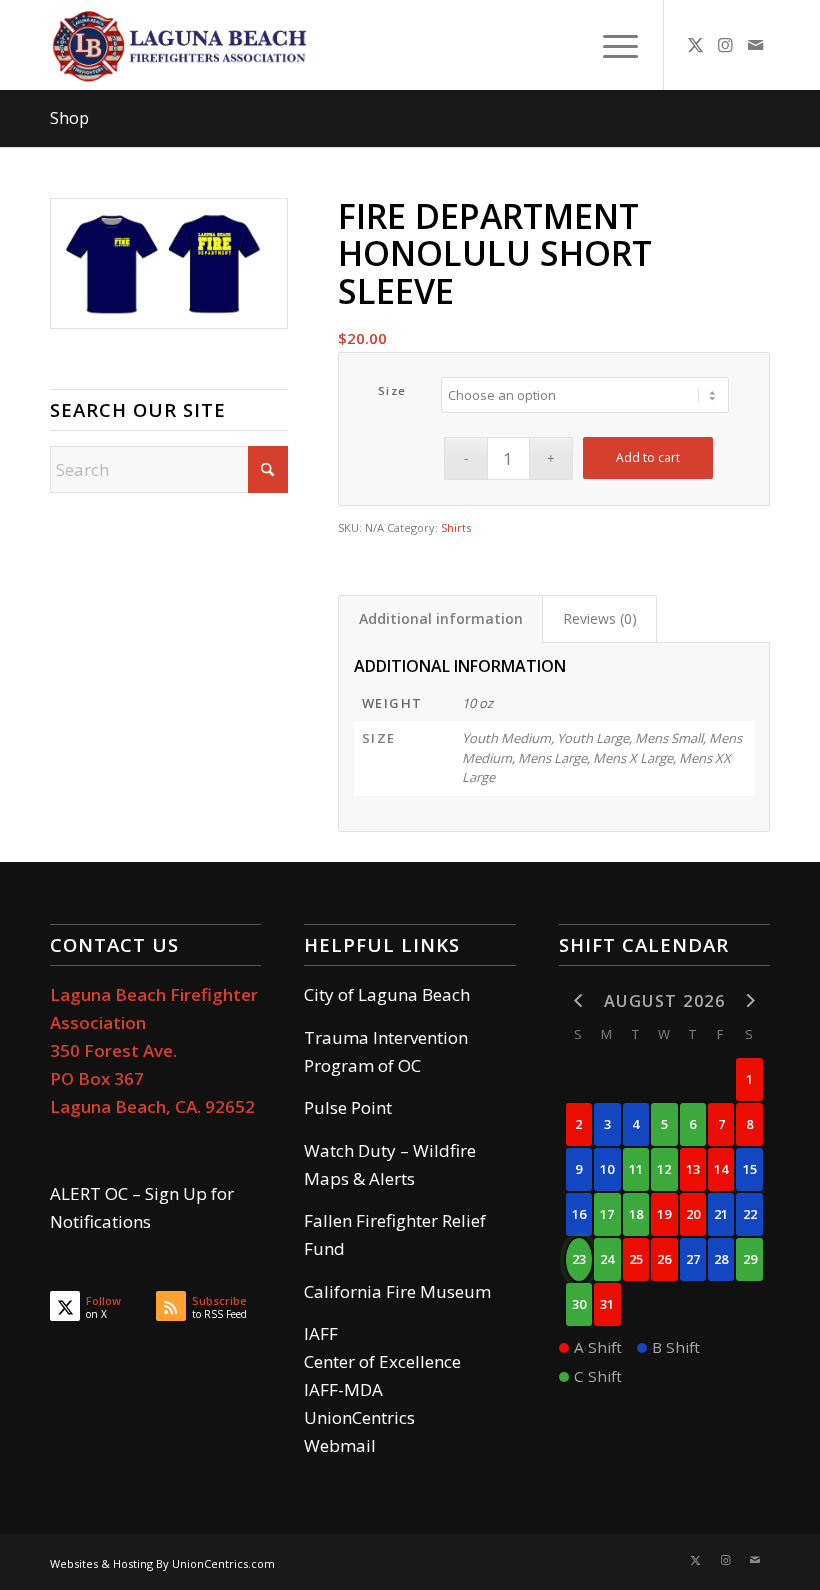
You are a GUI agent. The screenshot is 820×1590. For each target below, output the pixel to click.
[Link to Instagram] (725, 45)
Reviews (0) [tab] (600, 618)
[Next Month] (749, 999)
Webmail (340, 1445)
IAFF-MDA (343, 1389)
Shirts (456, 527)
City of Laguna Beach (387, 994)
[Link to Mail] (755, 45)
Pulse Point (348, 1107)
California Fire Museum (397, 1291)
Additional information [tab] (441, 618)
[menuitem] (610, 45)
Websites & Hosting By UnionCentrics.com (162, 1563)
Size (392, 390)
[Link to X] (695, 45)
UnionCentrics (359, 1417)
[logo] (182, 45)
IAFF (321, 1333)
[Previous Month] (579, 999)
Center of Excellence (382, 1361)
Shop (69, 118)
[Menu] (610, 45)
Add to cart (648, 457)
